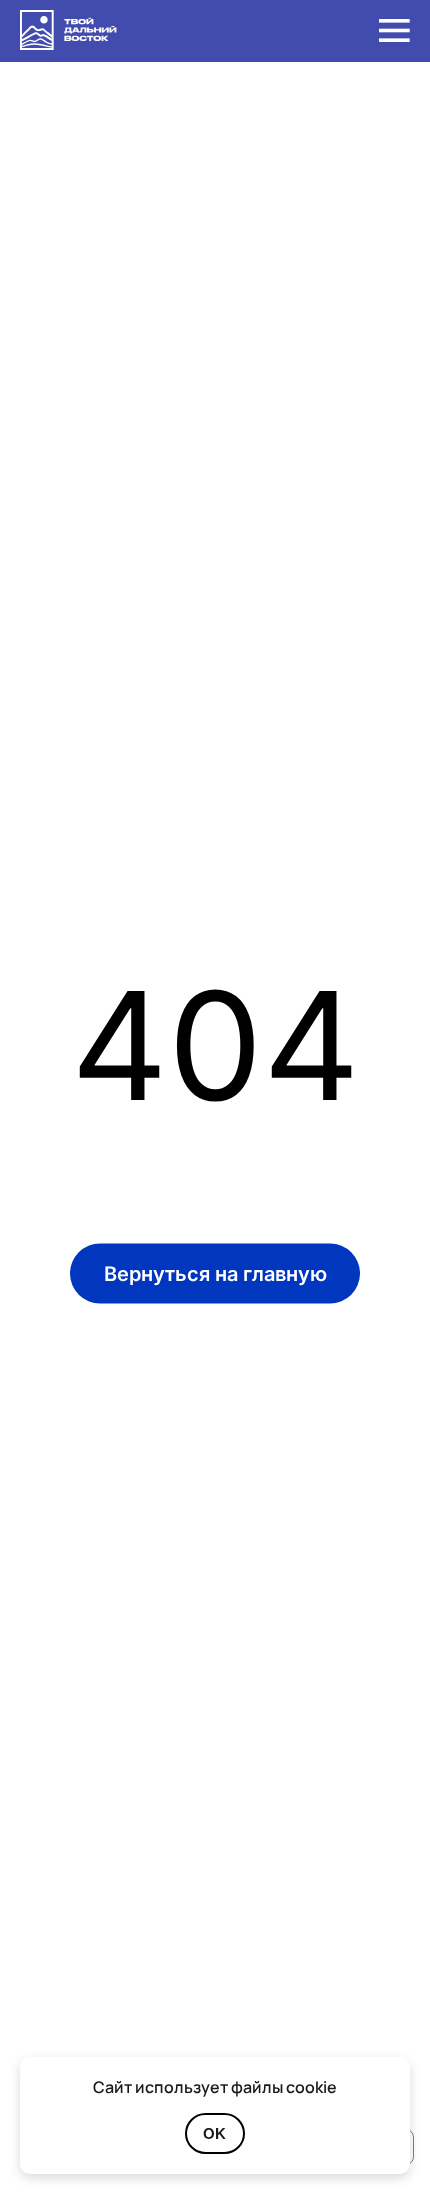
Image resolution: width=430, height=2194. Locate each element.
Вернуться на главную (215, 1274)
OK (214, 2133)
